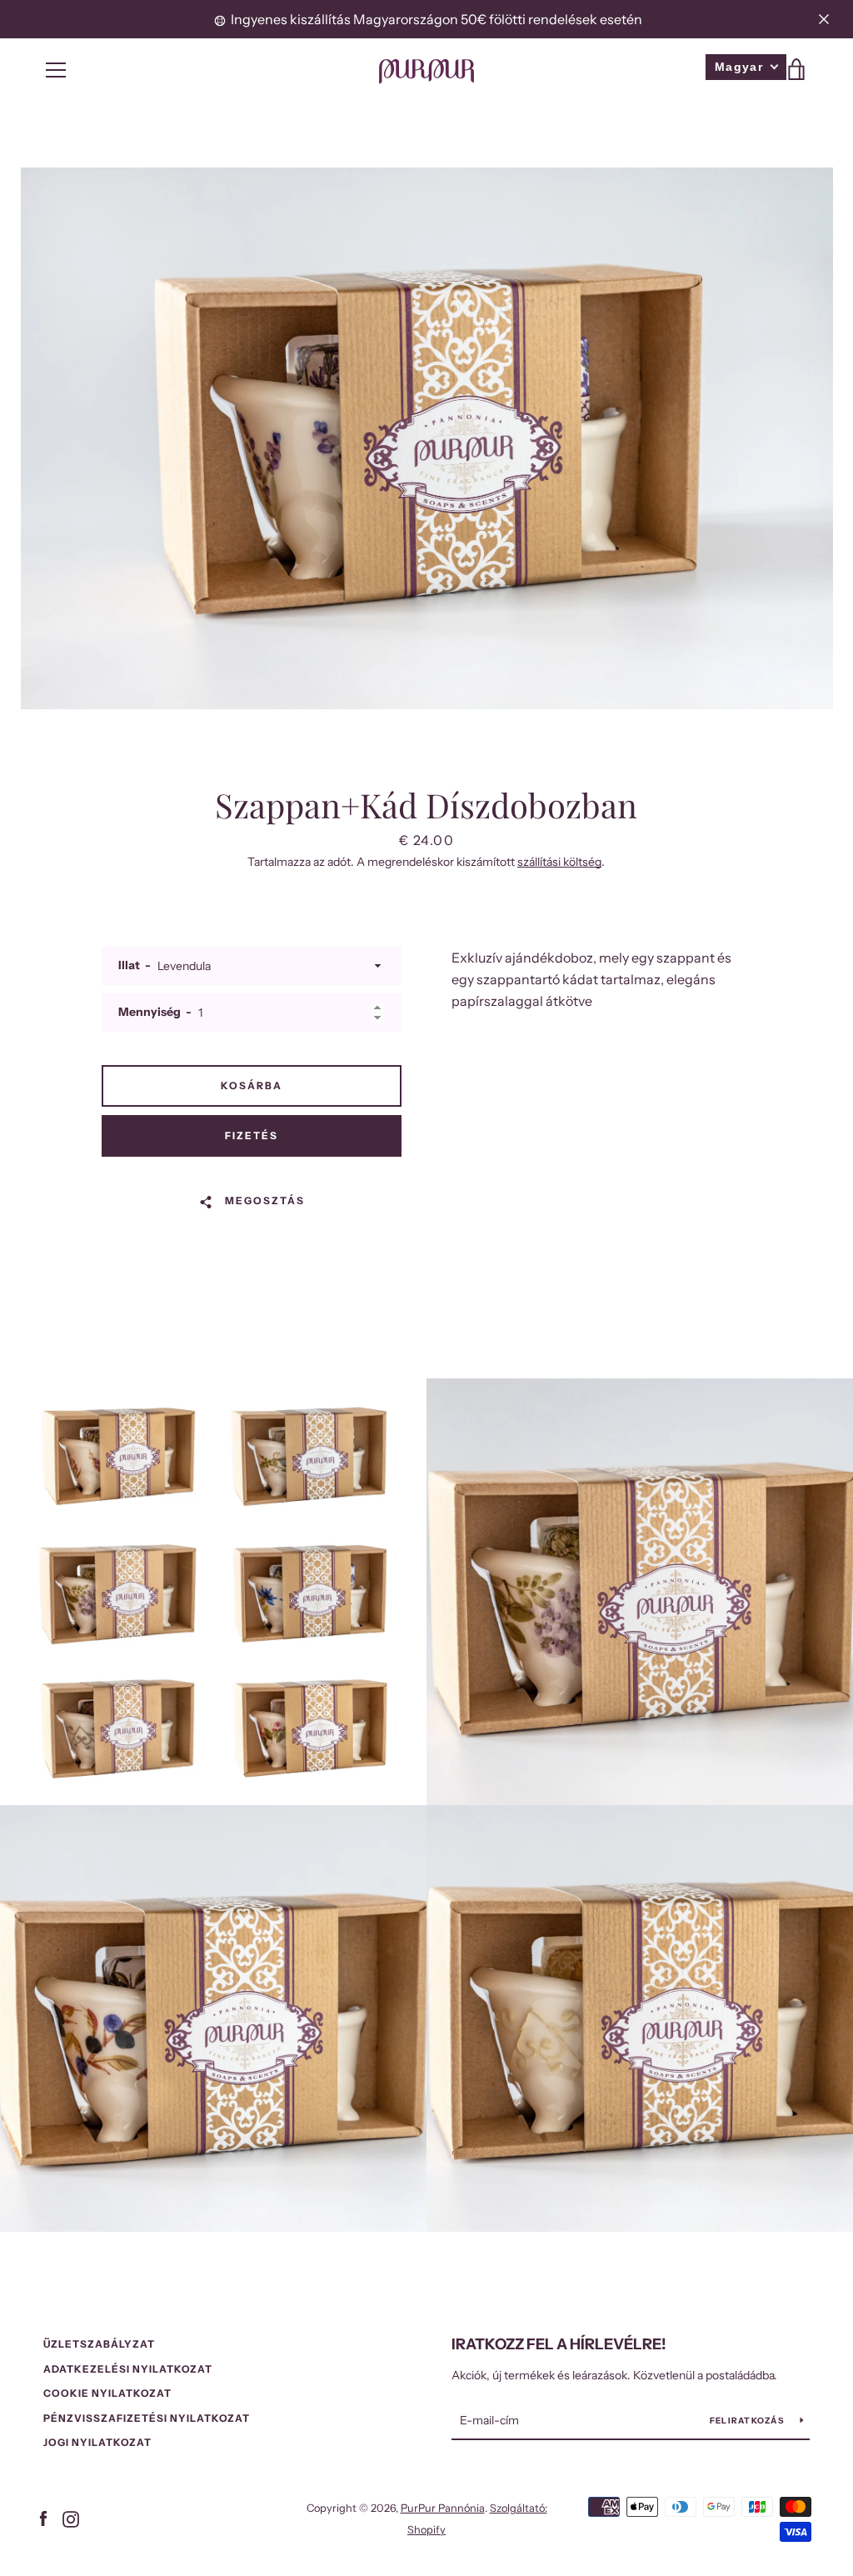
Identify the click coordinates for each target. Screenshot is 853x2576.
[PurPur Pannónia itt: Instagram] (71, 2518)
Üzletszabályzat (99, 2344)
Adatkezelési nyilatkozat (128, 2369)
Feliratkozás (748, 2421)
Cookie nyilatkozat (107, 2393)
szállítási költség (559, 862)
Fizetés (252, 1135)
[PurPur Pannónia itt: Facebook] (43, 2518)
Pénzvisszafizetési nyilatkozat (147, 2418)
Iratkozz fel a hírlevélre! (559, 2344)
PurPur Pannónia (443, 2508)
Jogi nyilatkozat (97, 2442)
